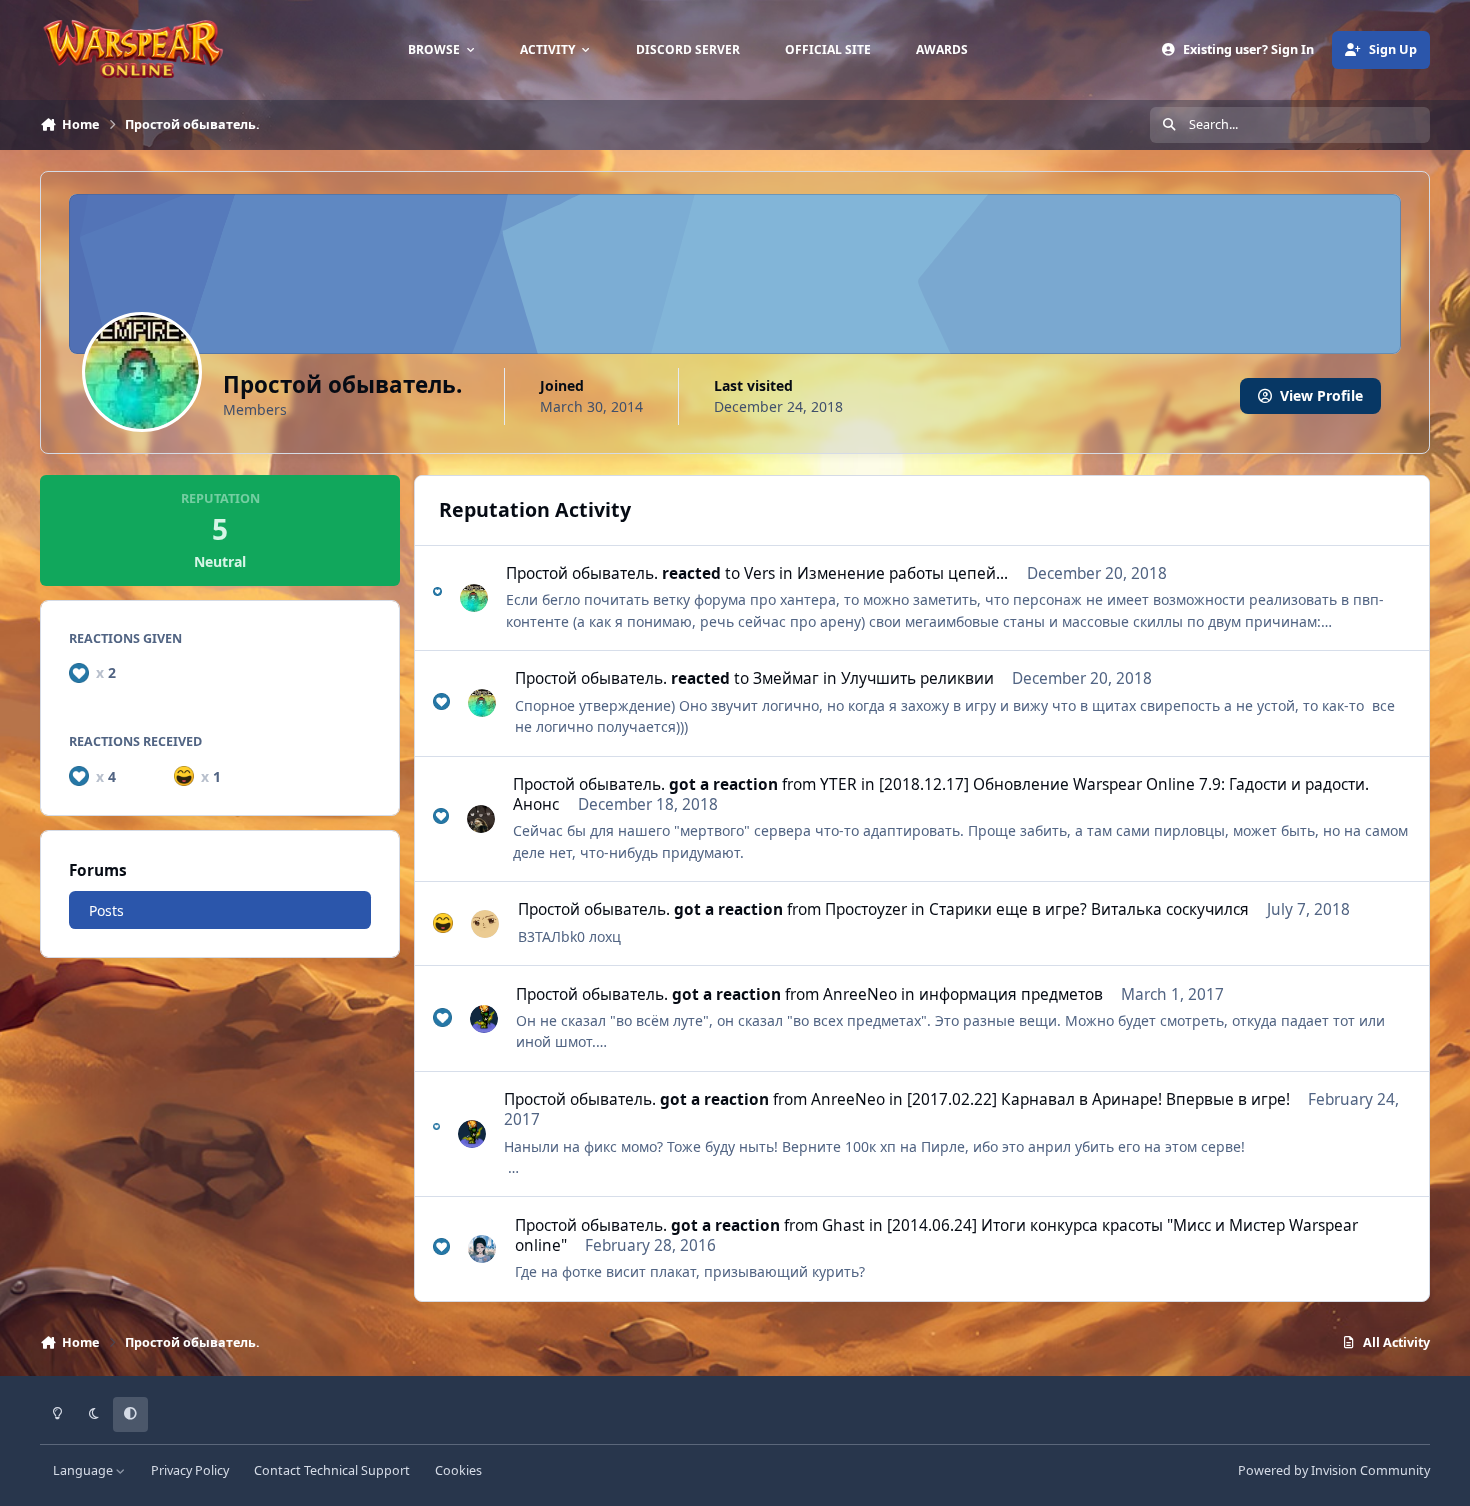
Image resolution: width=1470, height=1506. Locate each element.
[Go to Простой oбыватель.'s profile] (474, 598)
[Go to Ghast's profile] (482, 1249)
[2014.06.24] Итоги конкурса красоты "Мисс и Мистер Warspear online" (936, 1235)
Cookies (458, 1470)
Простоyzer (866, 909)
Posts (106, 909)
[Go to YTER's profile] (481, 819)
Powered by (1334, 1470)
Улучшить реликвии (917, 678)
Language (84, 1470)
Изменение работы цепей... (902, 573)
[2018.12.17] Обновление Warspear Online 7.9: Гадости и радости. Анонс (941, 794)
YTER (838, 784)
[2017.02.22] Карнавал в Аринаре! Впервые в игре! (1098, 1099)
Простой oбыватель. (582, 573)
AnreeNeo (860, 994)
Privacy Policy (190, 1470)
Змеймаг (786, 678)
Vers (759, 573)
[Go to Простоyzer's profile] (485, 924)
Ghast (843, 1225)
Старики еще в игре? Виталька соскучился (1089, 909)
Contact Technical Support (332, 1470)
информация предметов (1011, 994)
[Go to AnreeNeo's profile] (484, 1019)
